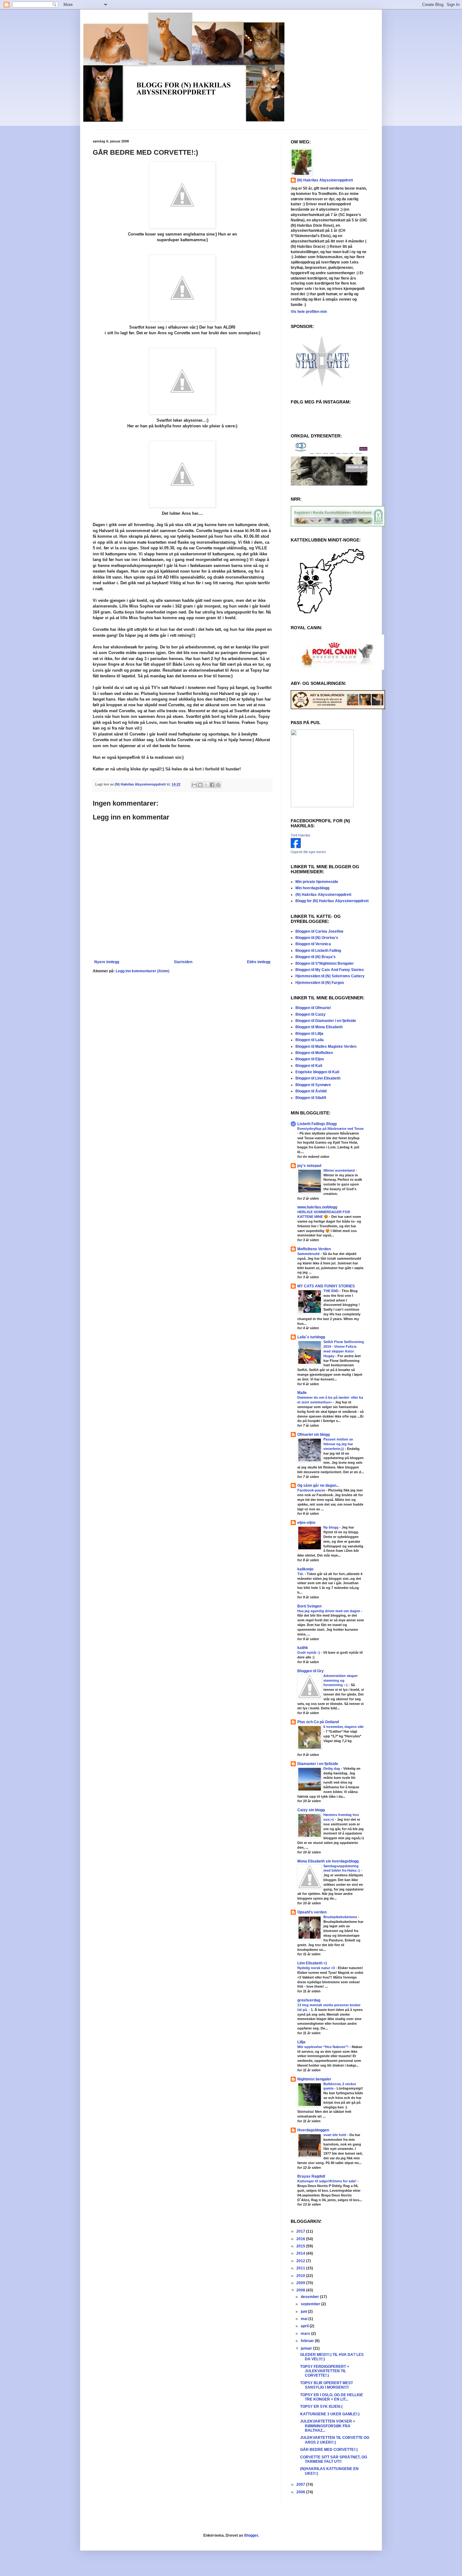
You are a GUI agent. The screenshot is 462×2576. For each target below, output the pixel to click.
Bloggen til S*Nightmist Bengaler (325, 963)
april (305, 2326)
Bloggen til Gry (311, 1671)
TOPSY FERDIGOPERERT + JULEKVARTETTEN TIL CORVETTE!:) (325, 2371)
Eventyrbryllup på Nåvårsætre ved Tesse (330, 1129)
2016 (301, 2239)
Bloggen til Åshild (311, 1091)
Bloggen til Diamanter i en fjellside (326, 1021)
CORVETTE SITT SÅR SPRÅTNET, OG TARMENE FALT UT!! (334, 2459)
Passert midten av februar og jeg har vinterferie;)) (338, 1444)
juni (304, 2312)
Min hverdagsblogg (312, 888)
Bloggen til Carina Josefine (319, 931)
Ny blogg (331, 1527)
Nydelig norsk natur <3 (316, 1968)
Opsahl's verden (312, 1912)
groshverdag (309, 2000)
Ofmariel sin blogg (313, 1435)
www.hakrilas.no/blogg (317, 1207)
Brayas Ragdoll (311, 2176)
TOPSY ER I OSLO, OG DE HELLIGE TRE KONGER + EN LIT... (332, 2397)
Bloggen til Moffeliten (314, 1053)
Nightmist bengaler (314, 2079)
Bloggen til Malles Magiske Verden (326, 1046)
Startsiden (183, 962)
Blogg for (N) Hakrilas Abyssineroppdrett (332, 901)
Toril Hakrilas (301, 835)
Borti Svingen (309, 1606)
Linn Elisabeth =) (312, 1963)
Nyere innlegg (107, 962)
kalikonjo (305, 1569)
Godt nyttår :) (309, 1652)
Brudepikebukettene (341, 1917)
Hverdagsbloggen (313, 2130)
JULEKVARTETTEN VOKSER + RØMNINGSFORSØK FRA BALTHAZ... (328, 2426)
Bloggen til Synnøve (313, 1085)
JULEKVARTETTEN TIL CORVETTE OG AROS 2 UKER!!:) (335, 2440)
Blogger (251, 2535)
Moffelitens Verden (314, 1249)
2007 (301, 2484)
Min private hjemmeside (317, 882)
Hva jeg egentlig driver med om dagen (329, 1611)
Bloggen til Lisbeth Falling (318, 951)
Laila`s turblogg (311, 1337)
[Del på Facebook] (212, 785)
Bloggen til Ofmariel (313, 1008)
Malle (302, 1393)
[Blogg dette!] (200, 785)
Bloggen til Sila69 (311, 1098)
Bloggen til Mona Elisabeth (319, 1027)
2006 (301, 2492)
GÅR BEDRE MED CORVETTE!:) (329, 2450)
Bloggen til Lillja (309, 1034)
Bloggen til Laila (310, 1040)
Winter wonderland (340, 1170)
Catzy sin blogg (311, 1810)
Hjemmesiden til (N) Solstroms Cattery (330, 976)
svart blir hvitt (335, 2135)
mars (306, 2334)
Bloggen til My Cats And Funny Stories (330, 970)
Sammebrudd (309, 1254)
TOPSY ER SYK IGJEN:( (321, 2407)
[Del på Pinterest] (218, 785)
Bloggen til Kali (309, 1066)
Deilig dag (332, 1768)
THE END (331, 1291)
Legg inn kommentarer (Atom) (143, 971)
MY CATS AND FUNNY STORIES (326, 1286)
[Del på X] (206, 785)
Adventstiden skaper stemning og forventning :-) (341, 1680)
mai (305, 2319)
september (311, 2304)
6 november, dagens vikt (344, 1727)
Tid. (301, 1574)
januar (307, 2348)
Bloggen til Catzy (311, 1014)
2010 (301, 2276)
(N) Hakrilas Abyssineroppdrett (325, 180)
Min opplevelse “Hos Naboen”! (323, 2047)
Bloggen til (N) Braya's (316, 957)
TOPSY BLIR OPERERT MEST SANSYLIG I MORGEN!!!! (327, 2385)
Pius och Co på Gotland (318, 1722)
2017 (301, 2231)
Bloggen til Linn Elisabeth (318, 1078)
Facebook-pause (312, 1490)
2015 (301, 2246)
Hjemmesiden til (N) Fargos (320, 983)
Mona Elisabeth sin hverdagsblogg (328, 1861)
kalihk (303, 1648)
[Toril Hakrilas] (296, 847)
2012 (301, 2261)
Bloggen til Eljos (310, 1059)
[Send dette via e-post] (194, 785)
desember (310, 2297)
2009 (301, 2283)
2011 (301, 2268)
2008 (301, 2290)
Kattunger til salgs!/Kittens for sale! (327, 2181)
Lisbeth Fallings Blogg (317, 1124)
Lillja (301, 2042)
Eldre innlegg (259, 962)
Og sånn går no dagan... (318, 1485)
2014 (301, 2253)
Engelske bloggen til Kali (317, 1072)
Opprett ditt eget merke (308, 852)
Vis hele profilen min (309, 312)
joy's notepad (309, 1166)
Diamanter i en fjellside (318, 1764)
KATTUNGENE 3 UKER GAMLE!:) (330, 2414)
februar (308, 2341)
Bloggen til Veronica (313, 944)
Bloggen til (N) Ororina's (317, 938)
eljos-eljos (306, 1523)
